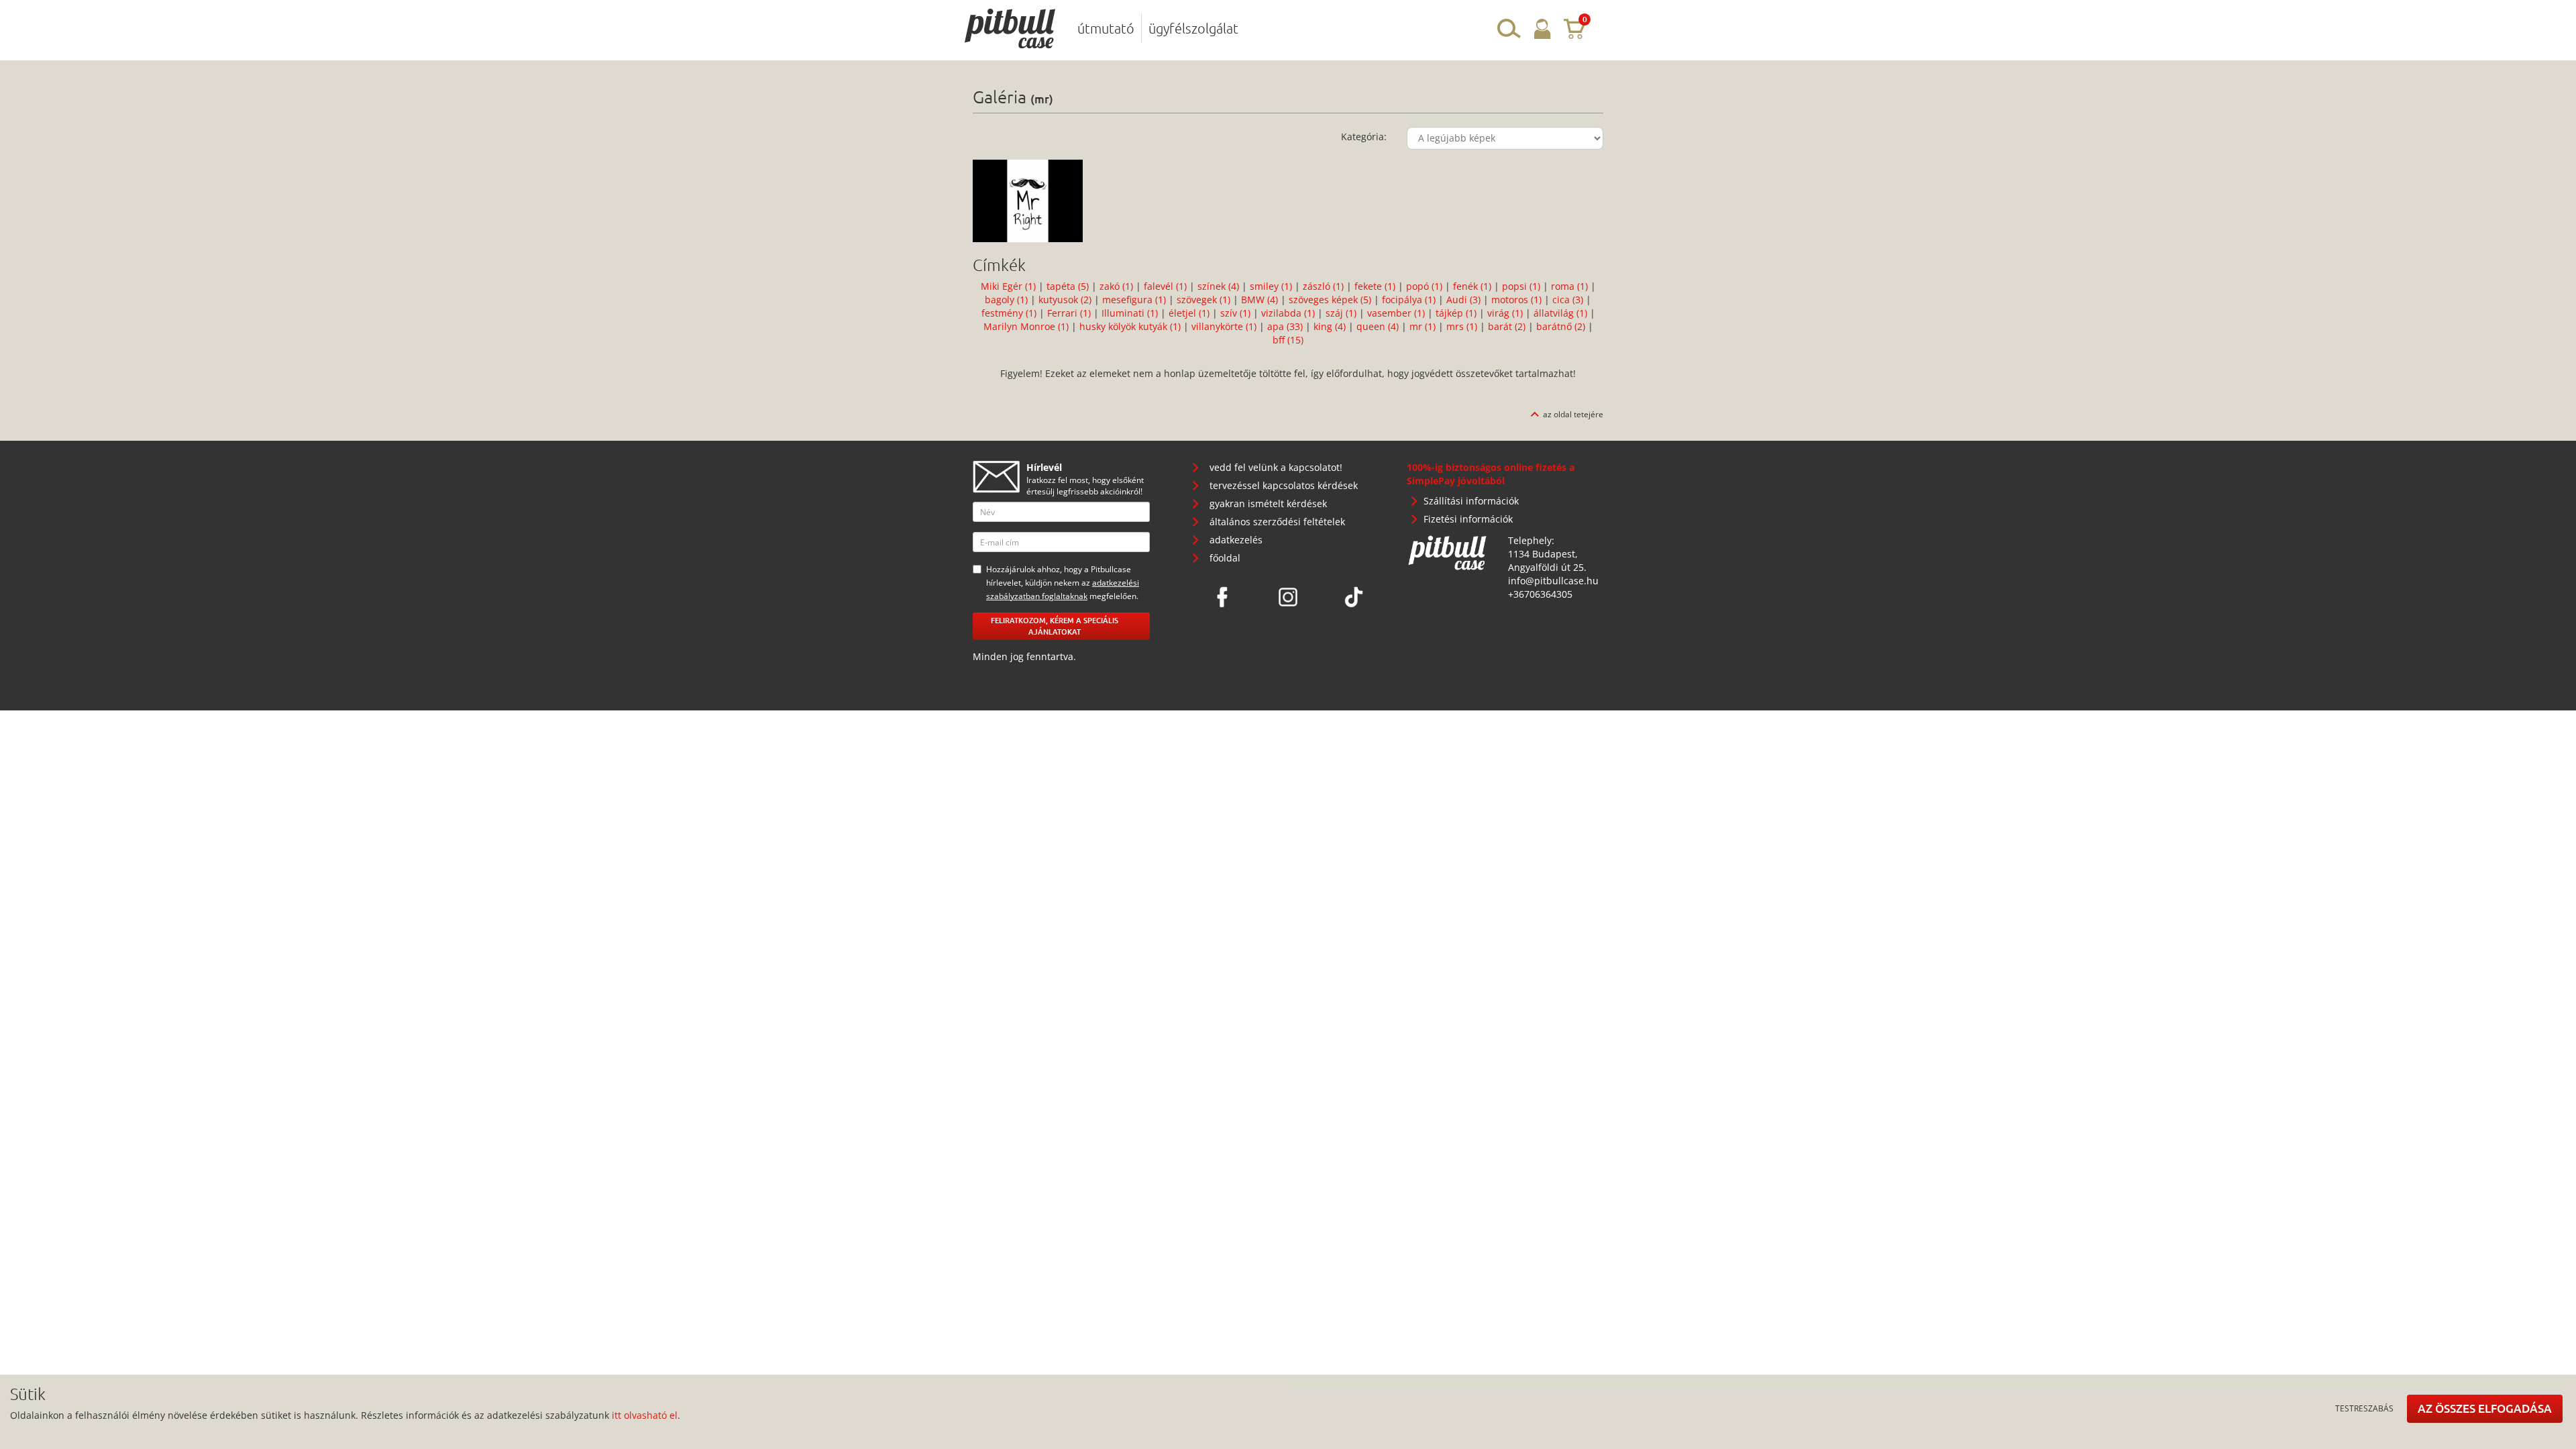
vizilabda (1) (1289, 313)
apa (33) (1286, 326)
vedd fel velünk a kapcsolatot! (1276, 467)
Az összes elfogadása (2485, 1408)
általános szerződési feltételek (1277, 522)
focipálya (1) (1410, 300)
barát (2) (1508, 326)
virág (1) (1506, 313)
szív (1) (1237, 313)
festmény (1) (1010, 313)
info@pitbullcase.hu (1553, 581)
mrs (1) (1463, 326)
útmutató (1106, 28)
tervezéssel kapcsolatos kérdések (1284, 485)
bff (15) (1288, 340)
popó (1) (1426, 286)
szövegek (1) (1205, 300)
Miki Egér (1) (1010, 286)
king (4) (1331, 326)
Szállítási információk (1471, 501)
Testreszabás (2364, 1408)
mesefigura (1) (1135, 300)
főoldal (1225, 558)
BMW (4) (1261, 300)
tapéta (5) (1069, 286)
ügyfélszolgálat (1193, 28)
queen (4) (1379, 326)
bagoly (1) (1008, 300)
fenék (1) (1473, 286)
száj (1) (1342, 313)
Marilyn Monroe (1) (1027, 326)
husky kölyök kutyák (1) (1131, 326)
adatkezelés (1236, 540)
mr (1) (1424, 326)
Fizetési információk (1468, 519)
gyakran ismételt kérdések (1268, 503)
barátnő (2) (1562, 326)
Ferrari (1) (1070, 313)
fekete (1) (1376, 286)
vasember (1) (1397, 313)
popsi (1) (1522, 286)
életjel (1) (1190, 313)
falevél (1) (1167, 286)
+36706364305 (1540, 594)
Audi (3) (1465, 300)
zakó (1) (1118, 286)
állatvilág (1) (1562, 313)
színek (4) (1220, 286)
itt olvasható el (645, 1415)
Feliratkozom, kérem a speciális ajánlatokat (1055, 626)
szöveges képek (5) (1331, 300)
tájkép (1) (1457, 313)
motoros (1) (1518, 300)
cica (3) (1569, 300)
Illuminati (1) (1131, 313)
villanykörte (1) (1225, 326)
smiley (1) (1272, 286)
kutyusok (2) (1066, 300)
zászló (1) (1325, 286)
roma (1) (1571, 286)
